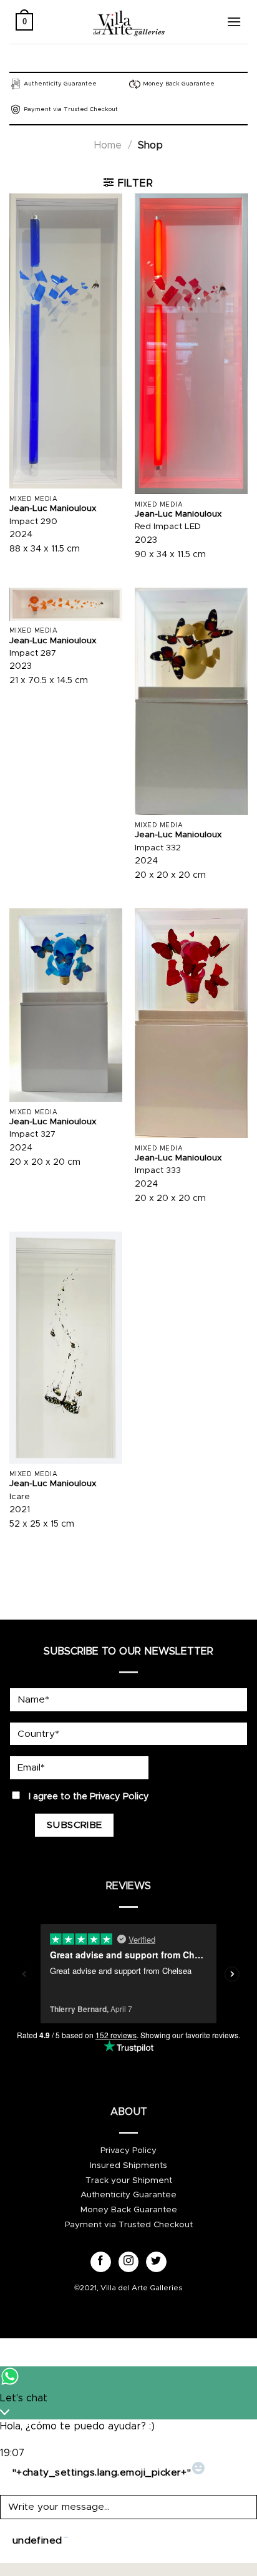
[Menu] (234, 22)
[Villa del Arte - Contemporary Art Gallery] (128, 22)
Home (108, 145)
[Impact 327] (66, 1005)
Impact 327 (32, 1134)
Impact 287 (33, 653)
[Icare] (66, 1348)
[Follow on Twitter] (156, 2262)
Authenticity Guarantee (128, 2195)
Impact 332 (158, 848)
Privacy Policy (119, 1797)
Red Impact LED (168, 527)
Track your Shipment (129, 2180)
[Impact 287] (66, 604)
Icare (20, 1497)
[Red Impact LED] (191, 344)
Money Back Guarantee (129, 2210)
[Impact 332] (191, 702)
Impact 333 (158, 1170)
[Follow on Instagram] (129, 2262)
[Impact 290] (66, 341)
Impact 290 (33, 522)
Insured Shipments (128, 2165)
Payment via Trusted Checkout (129, 2225)
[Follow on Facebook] (101, 2262)
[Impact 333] (191, 1023)
